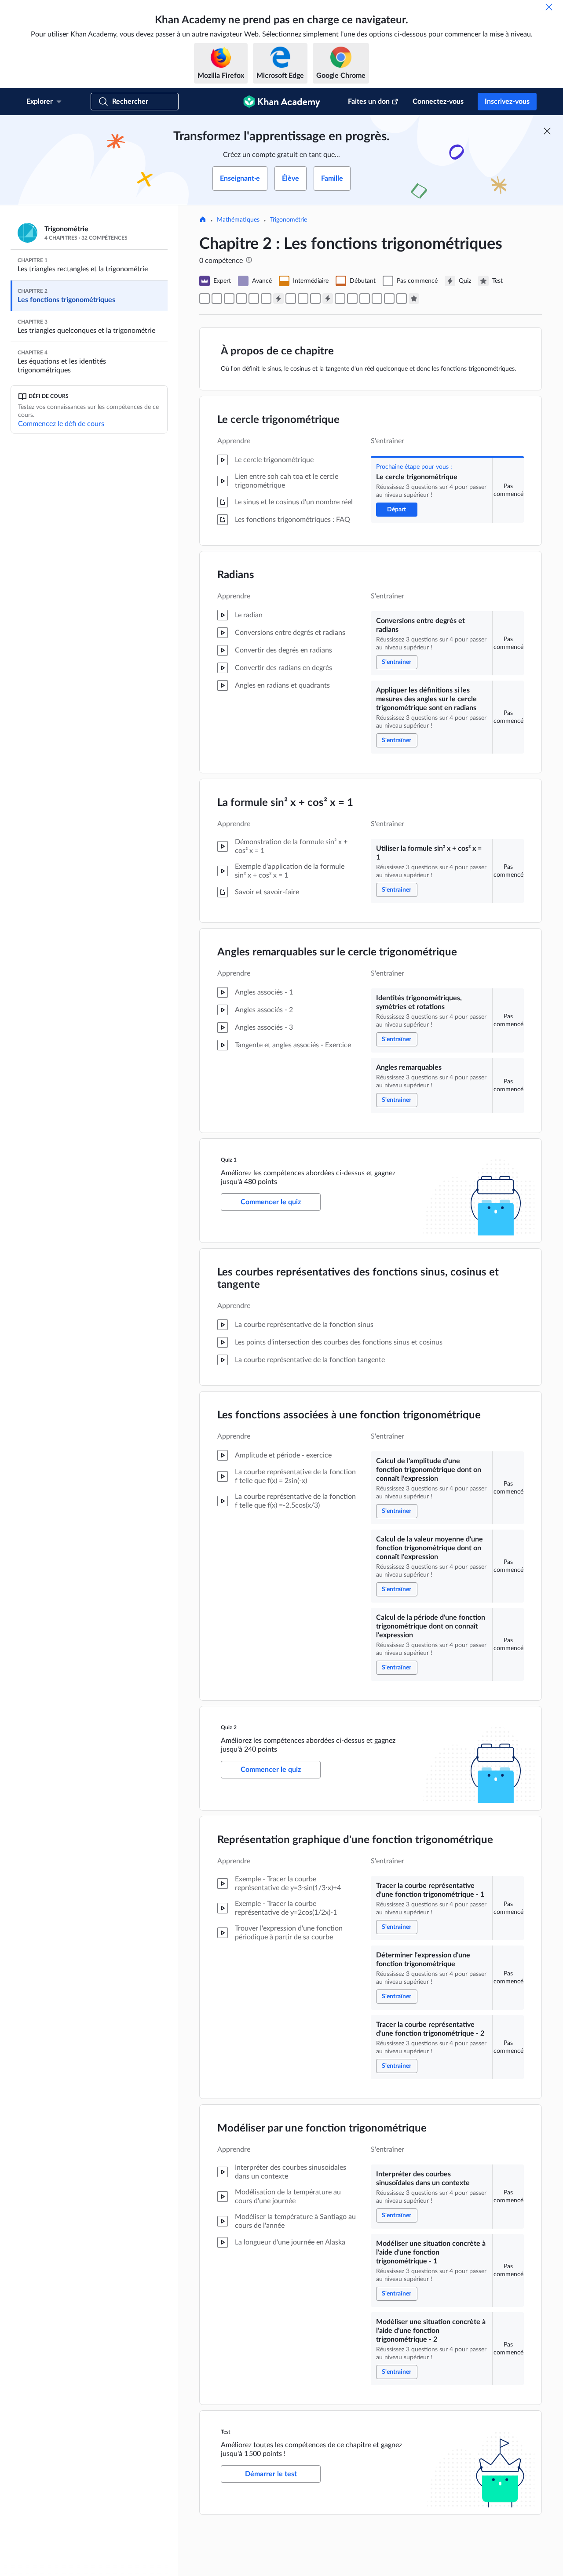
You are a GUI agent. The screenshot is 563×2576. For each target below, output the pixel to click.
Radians (236, 575)
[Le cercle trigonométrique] (205, 299)
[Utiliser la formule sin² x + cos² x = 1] (241, 299)
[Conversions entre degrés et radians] (217, 299)
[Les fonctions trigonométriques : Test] (414, 299)
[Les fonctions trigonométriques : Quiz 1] (278, 299)
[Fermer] (549, 7)
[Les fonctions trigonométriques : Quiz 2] (328, 299)
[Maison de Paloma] (203, 220)
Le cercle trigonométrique (278, 420)
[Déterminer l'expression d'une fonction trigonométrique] (352, 299)
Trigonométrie (289, 220)
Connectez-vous (438, 102)
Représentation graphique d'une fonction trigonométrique (355, 1840)
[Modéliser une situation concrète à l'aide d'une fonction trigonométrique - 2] (402, 299)
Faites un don (369, 102)
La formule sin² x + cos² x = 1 (285, 803)
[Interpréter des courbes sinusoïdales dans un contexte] (377, 299)
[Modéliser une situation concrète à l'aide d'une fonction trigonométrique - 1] (389, 299)
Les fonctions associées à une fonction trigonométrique (349, 1415)
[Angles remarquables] (266, 299)
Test (226, 2432)
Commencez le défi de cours (61, 424)
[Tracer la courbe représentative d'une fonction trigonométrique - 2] (365, 299)
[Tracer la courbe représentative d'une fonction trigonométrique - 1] (340, 299)
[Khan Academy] (282, 102)
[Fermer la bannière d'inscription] (547, 131)
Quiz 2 (229, 1727)
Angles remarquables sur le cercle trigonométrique (337, 952)
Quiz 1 (229, 1160)
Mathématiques (238, 220)
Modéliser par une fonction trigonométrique (322, 2128)
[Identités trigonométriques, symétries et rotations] (254, 299)
